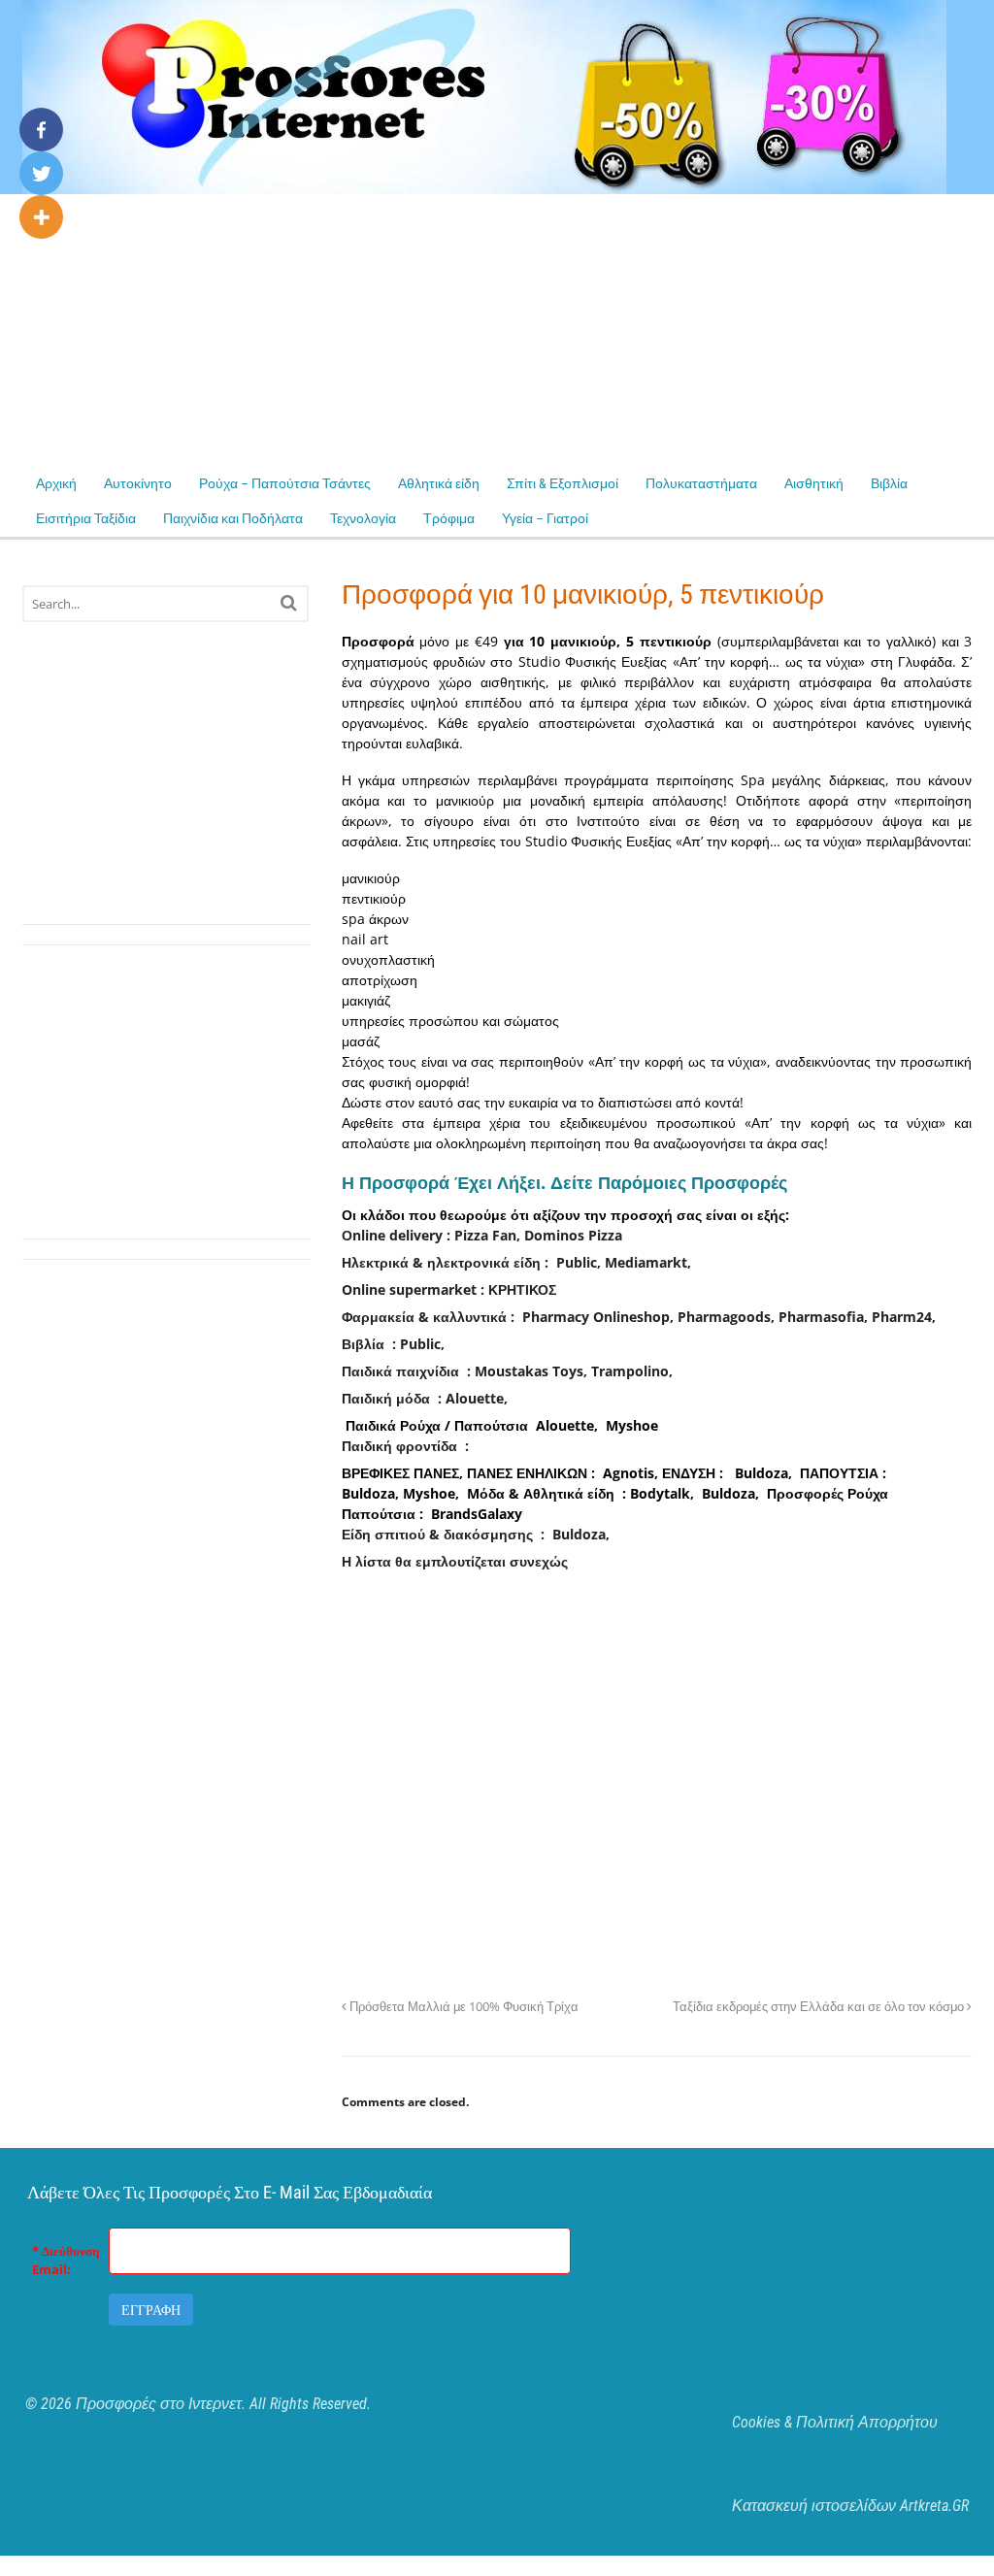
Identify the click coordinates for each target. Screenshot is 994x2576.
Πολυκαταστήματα (701, 483)
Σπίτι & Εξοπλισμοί (563, 483)
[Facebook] (41, 130)
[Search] (289, 602)
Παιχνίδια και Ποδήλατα (233, 518)
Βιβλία (889, 483)
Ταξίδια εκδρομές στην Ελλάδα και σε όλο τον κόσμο (820, 2007)
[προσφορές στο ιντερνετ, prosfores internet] (484, 184)
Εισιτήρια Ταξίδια (86, 518)
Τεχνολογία (363, 518)
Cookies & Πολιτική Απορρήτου (835, 2422)
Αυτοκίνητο (138, 483)
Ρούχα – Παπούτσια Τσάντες (285, 483)
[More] (41, 217)
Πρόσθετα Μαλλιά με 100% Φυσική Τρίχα (463, 2007)
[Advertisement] (497, 330)
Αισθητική (814, 483)
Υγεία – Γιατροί (545, 518)
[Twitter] (41, 173)
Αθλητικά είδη (439, 483)
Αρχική (56, 483)
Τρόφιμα (449, 518)
